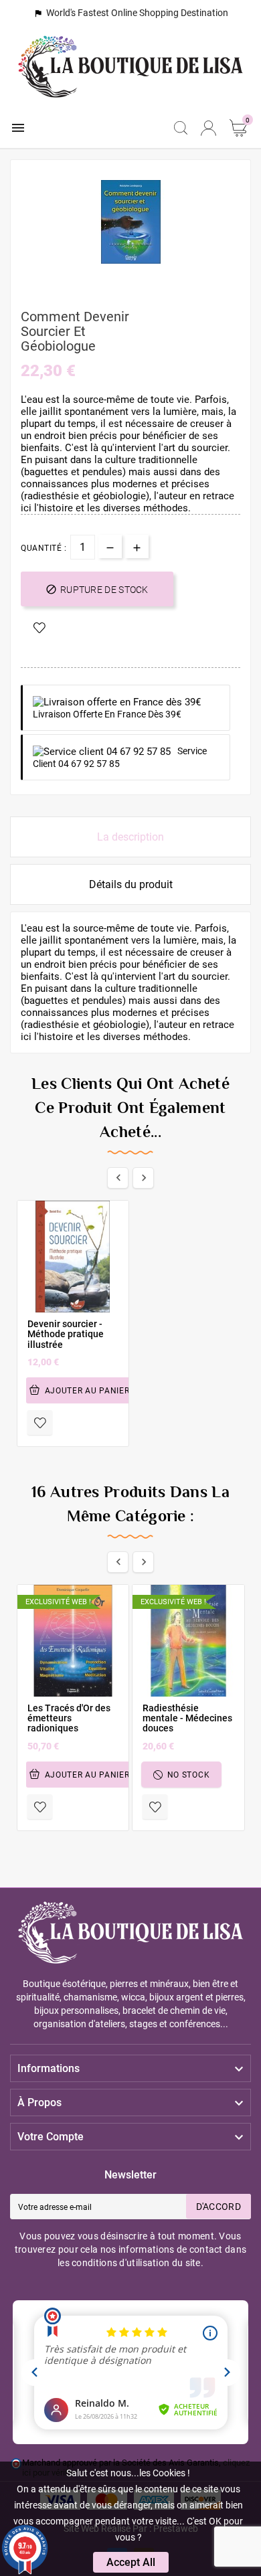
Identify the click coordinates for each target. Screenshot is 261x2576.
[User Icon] (208, 128)
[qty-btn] (137, 546)
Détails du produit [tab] (131, 884)
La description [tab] (130, 837)
